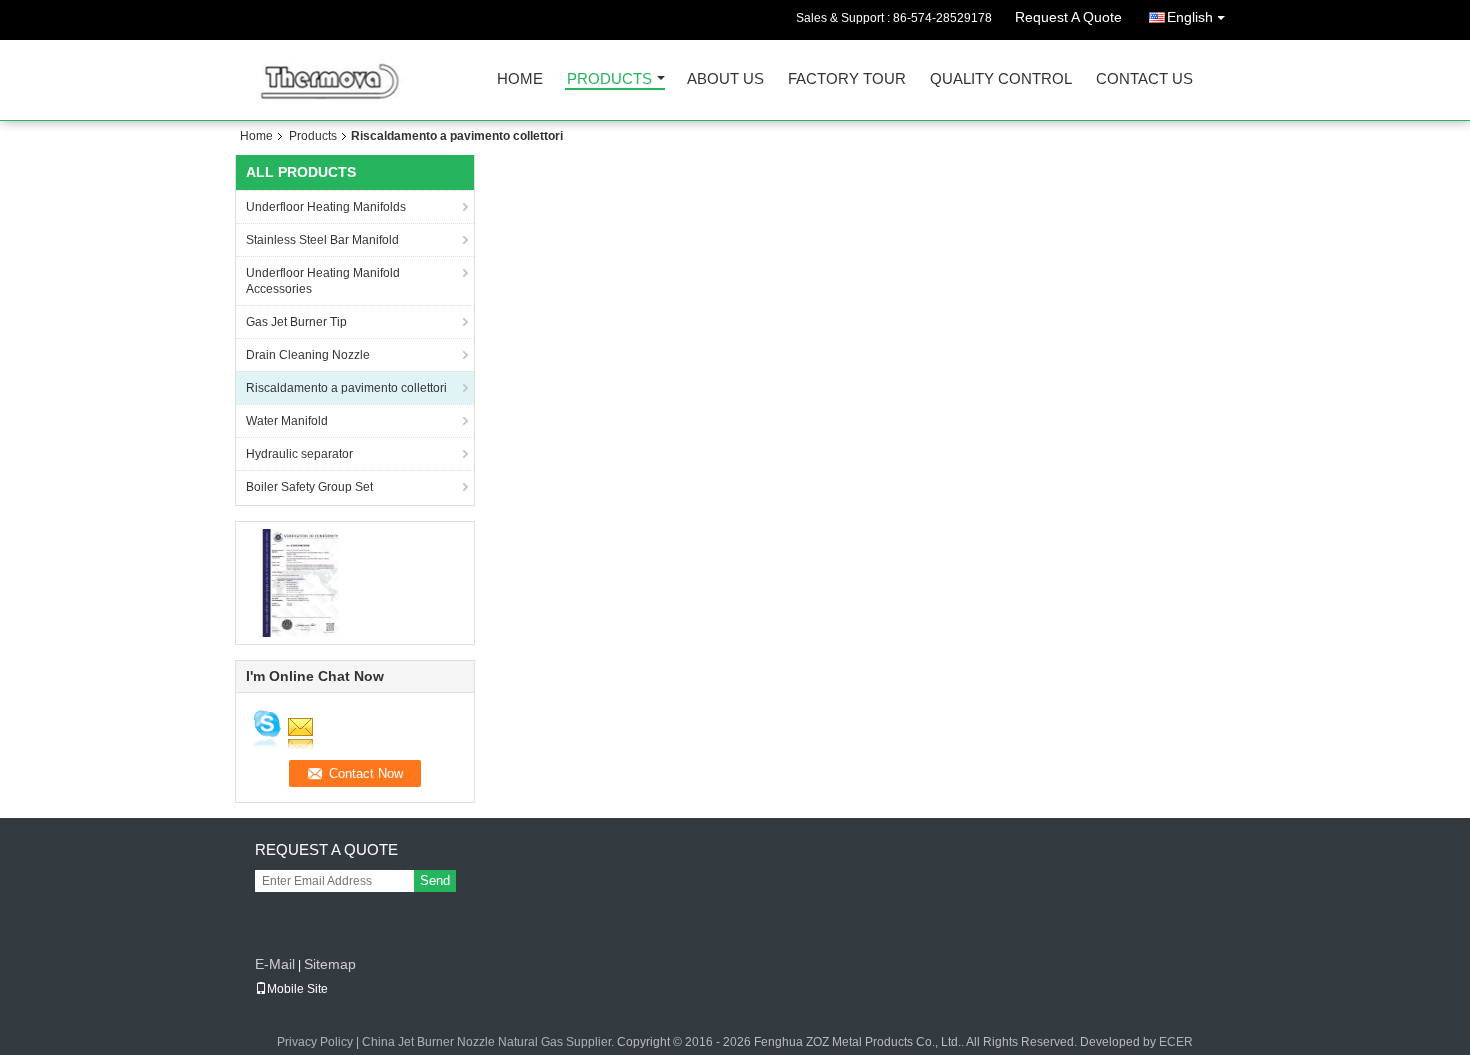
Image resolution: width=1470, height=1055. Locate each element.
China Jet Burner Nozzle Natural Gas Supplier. (489, 1042)
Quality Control (1001, 79)
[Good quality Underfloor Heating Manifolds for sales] (300, 582)
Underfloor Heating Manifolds (326, 207)
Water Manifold (287, 421)
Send (435, 880)
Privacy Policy (315, 1042)
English (1190, 17)
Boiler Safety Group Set (309, 487)
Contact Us (1144, 79)
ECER (1176, 1042)
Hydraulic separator (299, 454)
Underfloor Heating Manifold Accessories (323, 281)
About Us (725, 79)
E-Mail (275, 964)
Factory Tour (847, 79)
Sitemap (330, 964)
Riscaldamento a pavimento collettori (346, 388)
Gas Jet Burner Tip (296, 322)
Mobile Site (297, 989)
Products (609, 79)
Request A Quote (1068, 17)
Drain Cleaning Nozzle (308, 355)
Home (520, 79)
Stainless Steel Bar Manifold (322, 240)
